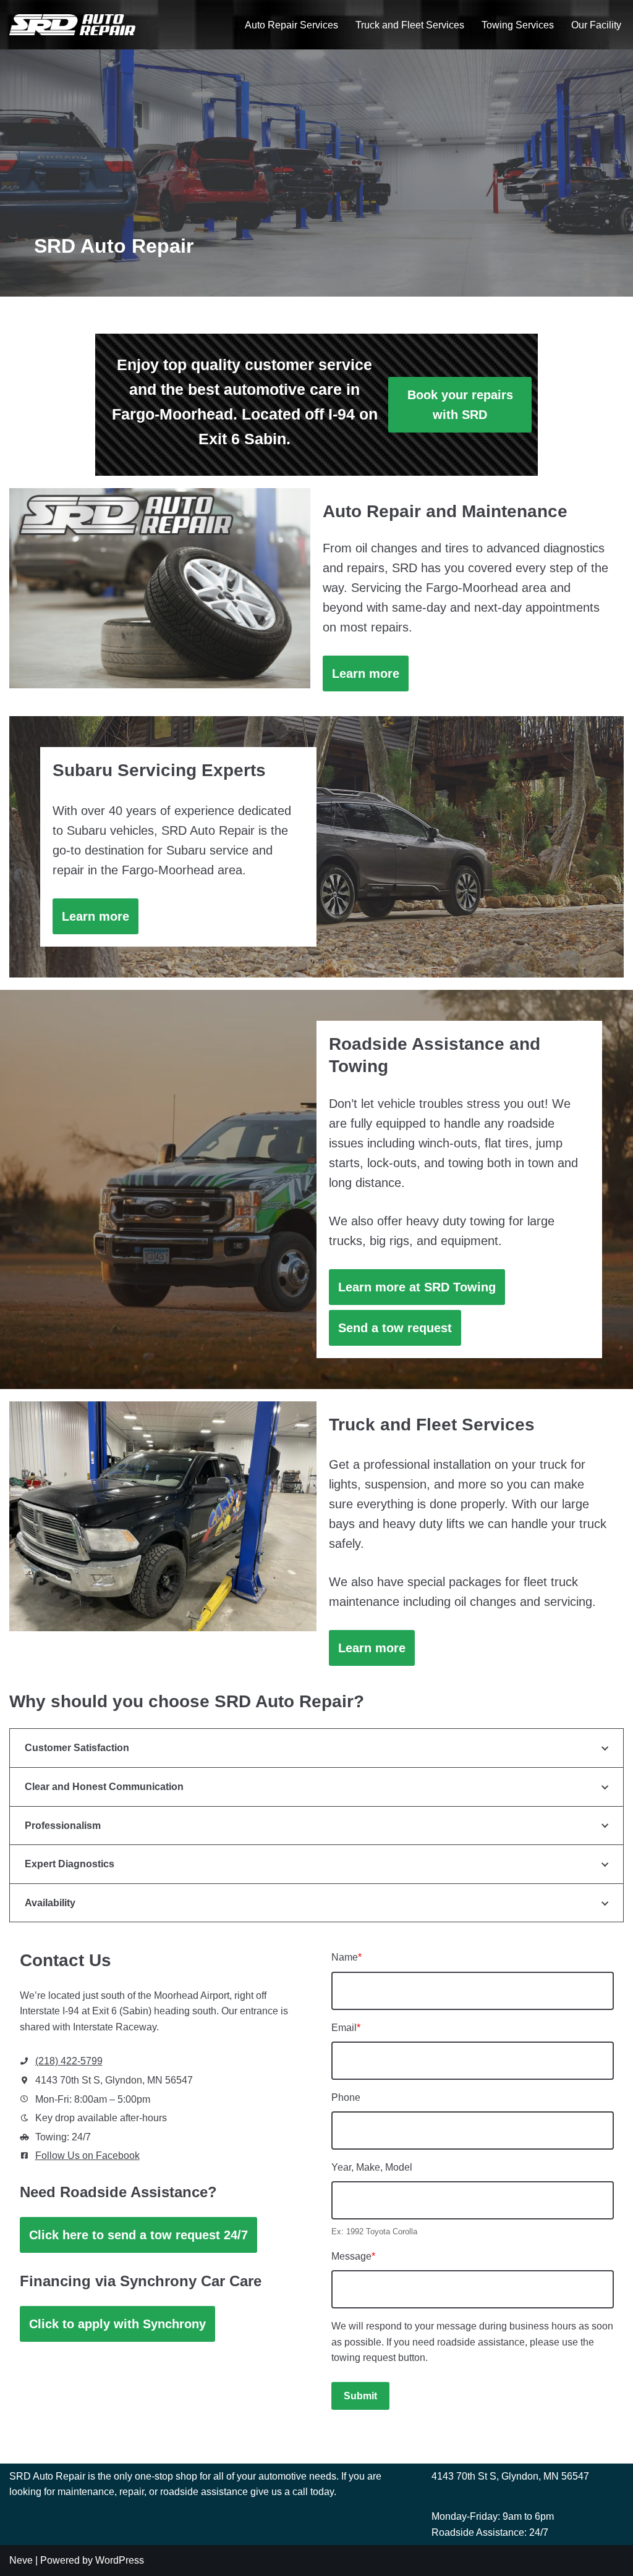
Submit (360, 2396)
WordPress (120, 2560)
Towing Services (518, 25)
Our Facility (596, 25)
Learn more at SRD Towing (417, 1287)
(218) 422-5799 (69, 2061)
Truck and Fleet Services (410, 25)
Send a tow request (395, 1328)
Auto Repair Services (291, 25)
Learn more (366, 674)
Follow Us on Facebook (87, 2156)
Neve (21, 2560)
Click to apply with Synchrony (117, 2324)
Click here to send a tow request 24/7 (138, 2235)
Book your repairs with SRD (460, 405)
